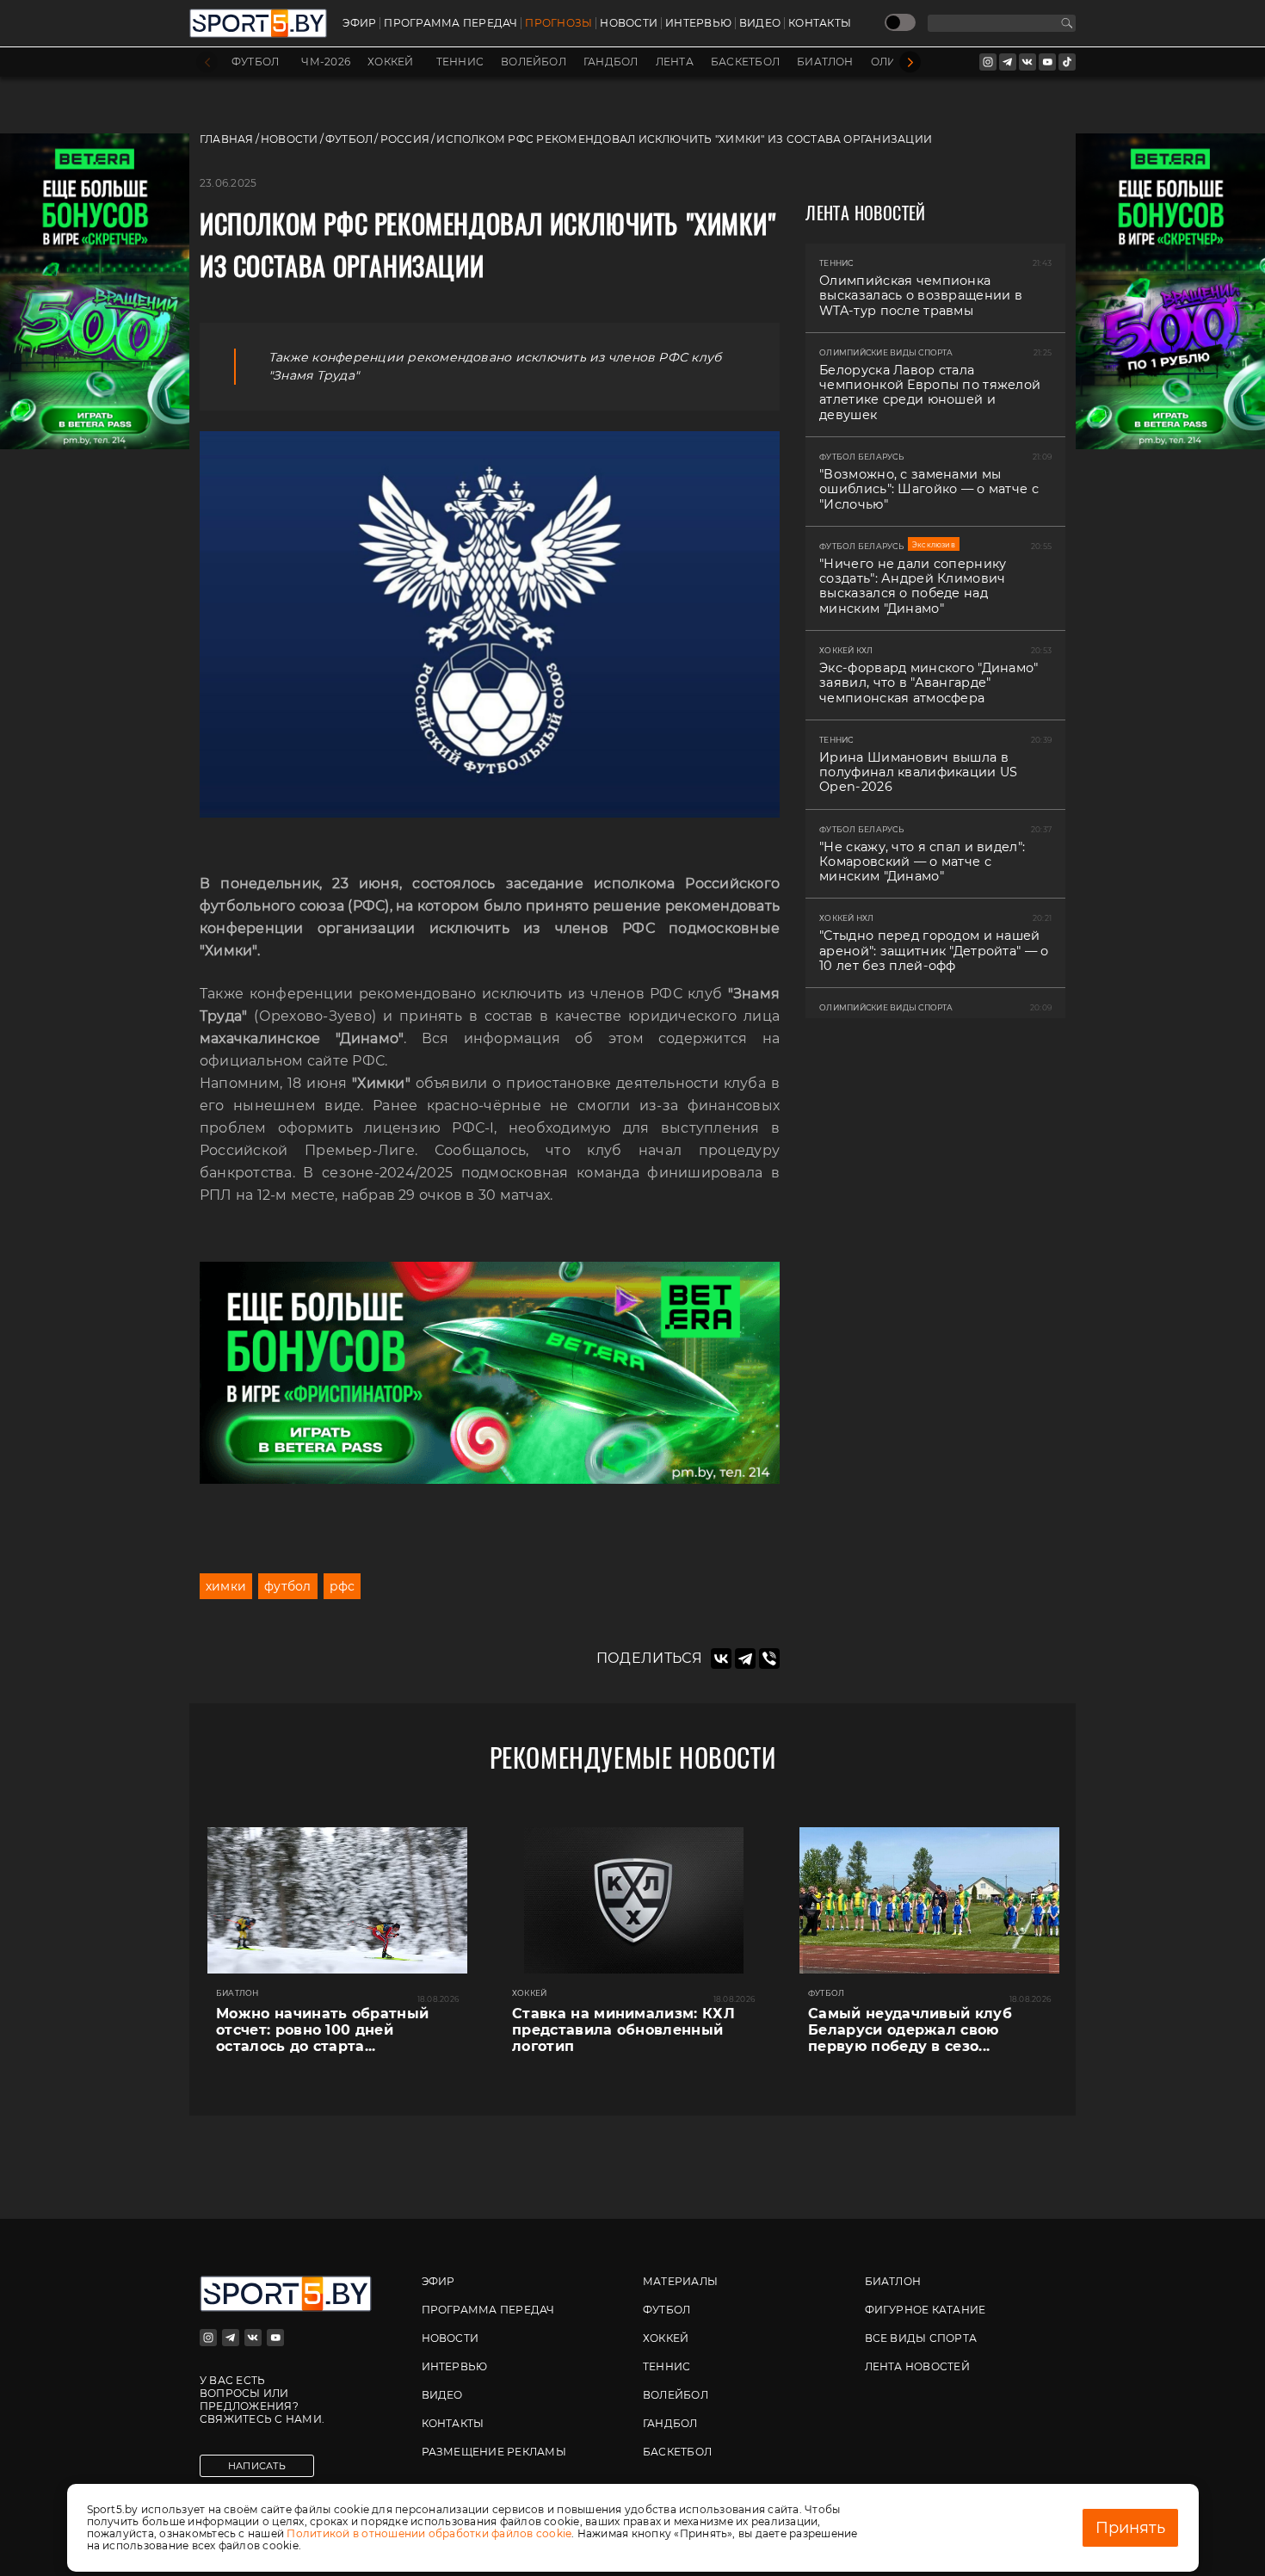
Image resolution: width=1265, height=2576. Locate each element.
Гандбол (611, 62)
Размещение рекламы (494, 2452)
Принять (1130, 2528)
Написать (257, 2466)
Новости (629, 23)
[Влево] (207, 62)
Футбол (255, 62)
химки (226, 1586)
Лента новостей (917, 2366)
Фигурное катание (926, 2310)
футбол (287, 1586)
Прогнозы (558, 23)
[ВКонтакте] (721, 1659)
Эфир (359, 23)
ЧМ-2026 (326, 62)
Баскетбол (745, 62)
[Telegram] (745, 1659)
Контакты (820, 23)
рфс (342, 1586)
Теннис (460, 62)
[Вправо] (910, 62)
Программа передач (450, 23)
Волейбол (534, 62)
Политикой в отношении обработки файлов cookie (429, 2533)
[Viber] (769, 1659)
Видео (760, 23)
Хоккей (390, 62)
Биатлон (825, 62)
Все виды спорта (921, 2338)
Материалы (680, 2281)
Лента (675, 62)
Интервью (698, 23)
